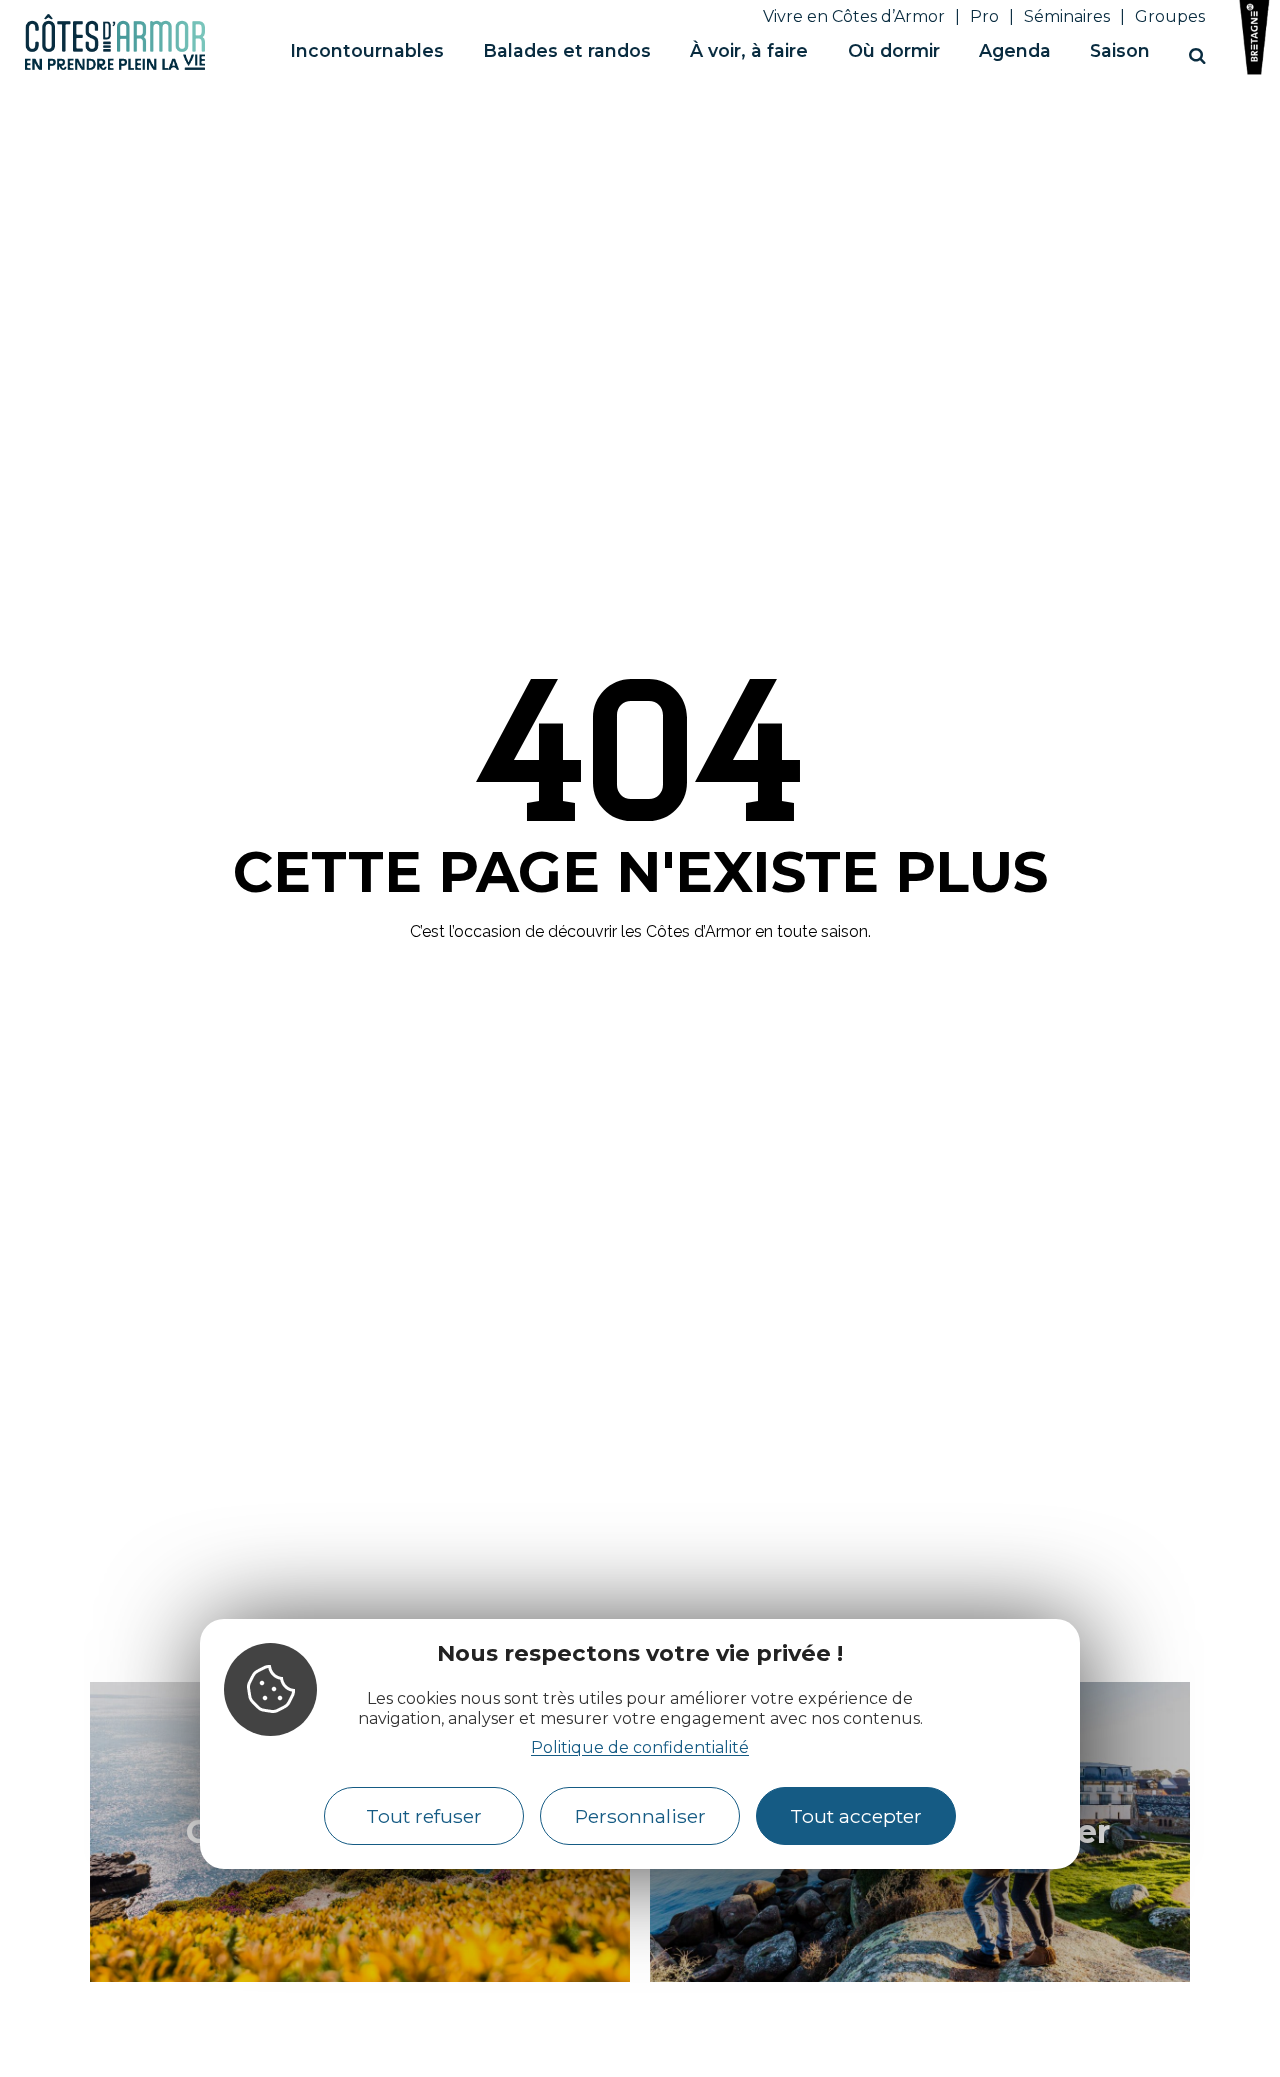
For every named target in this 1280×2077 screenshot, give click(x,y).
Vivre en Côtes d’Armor (854, 16)
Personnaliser (640, 1816)
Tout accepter (856, 1816)
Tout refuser (424, 1816)
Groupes (1170, 16)
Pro (984, 16)
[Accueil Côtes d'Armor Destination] (115, 66)
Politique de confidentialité (640, 1748)
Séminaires (1067, 16)
